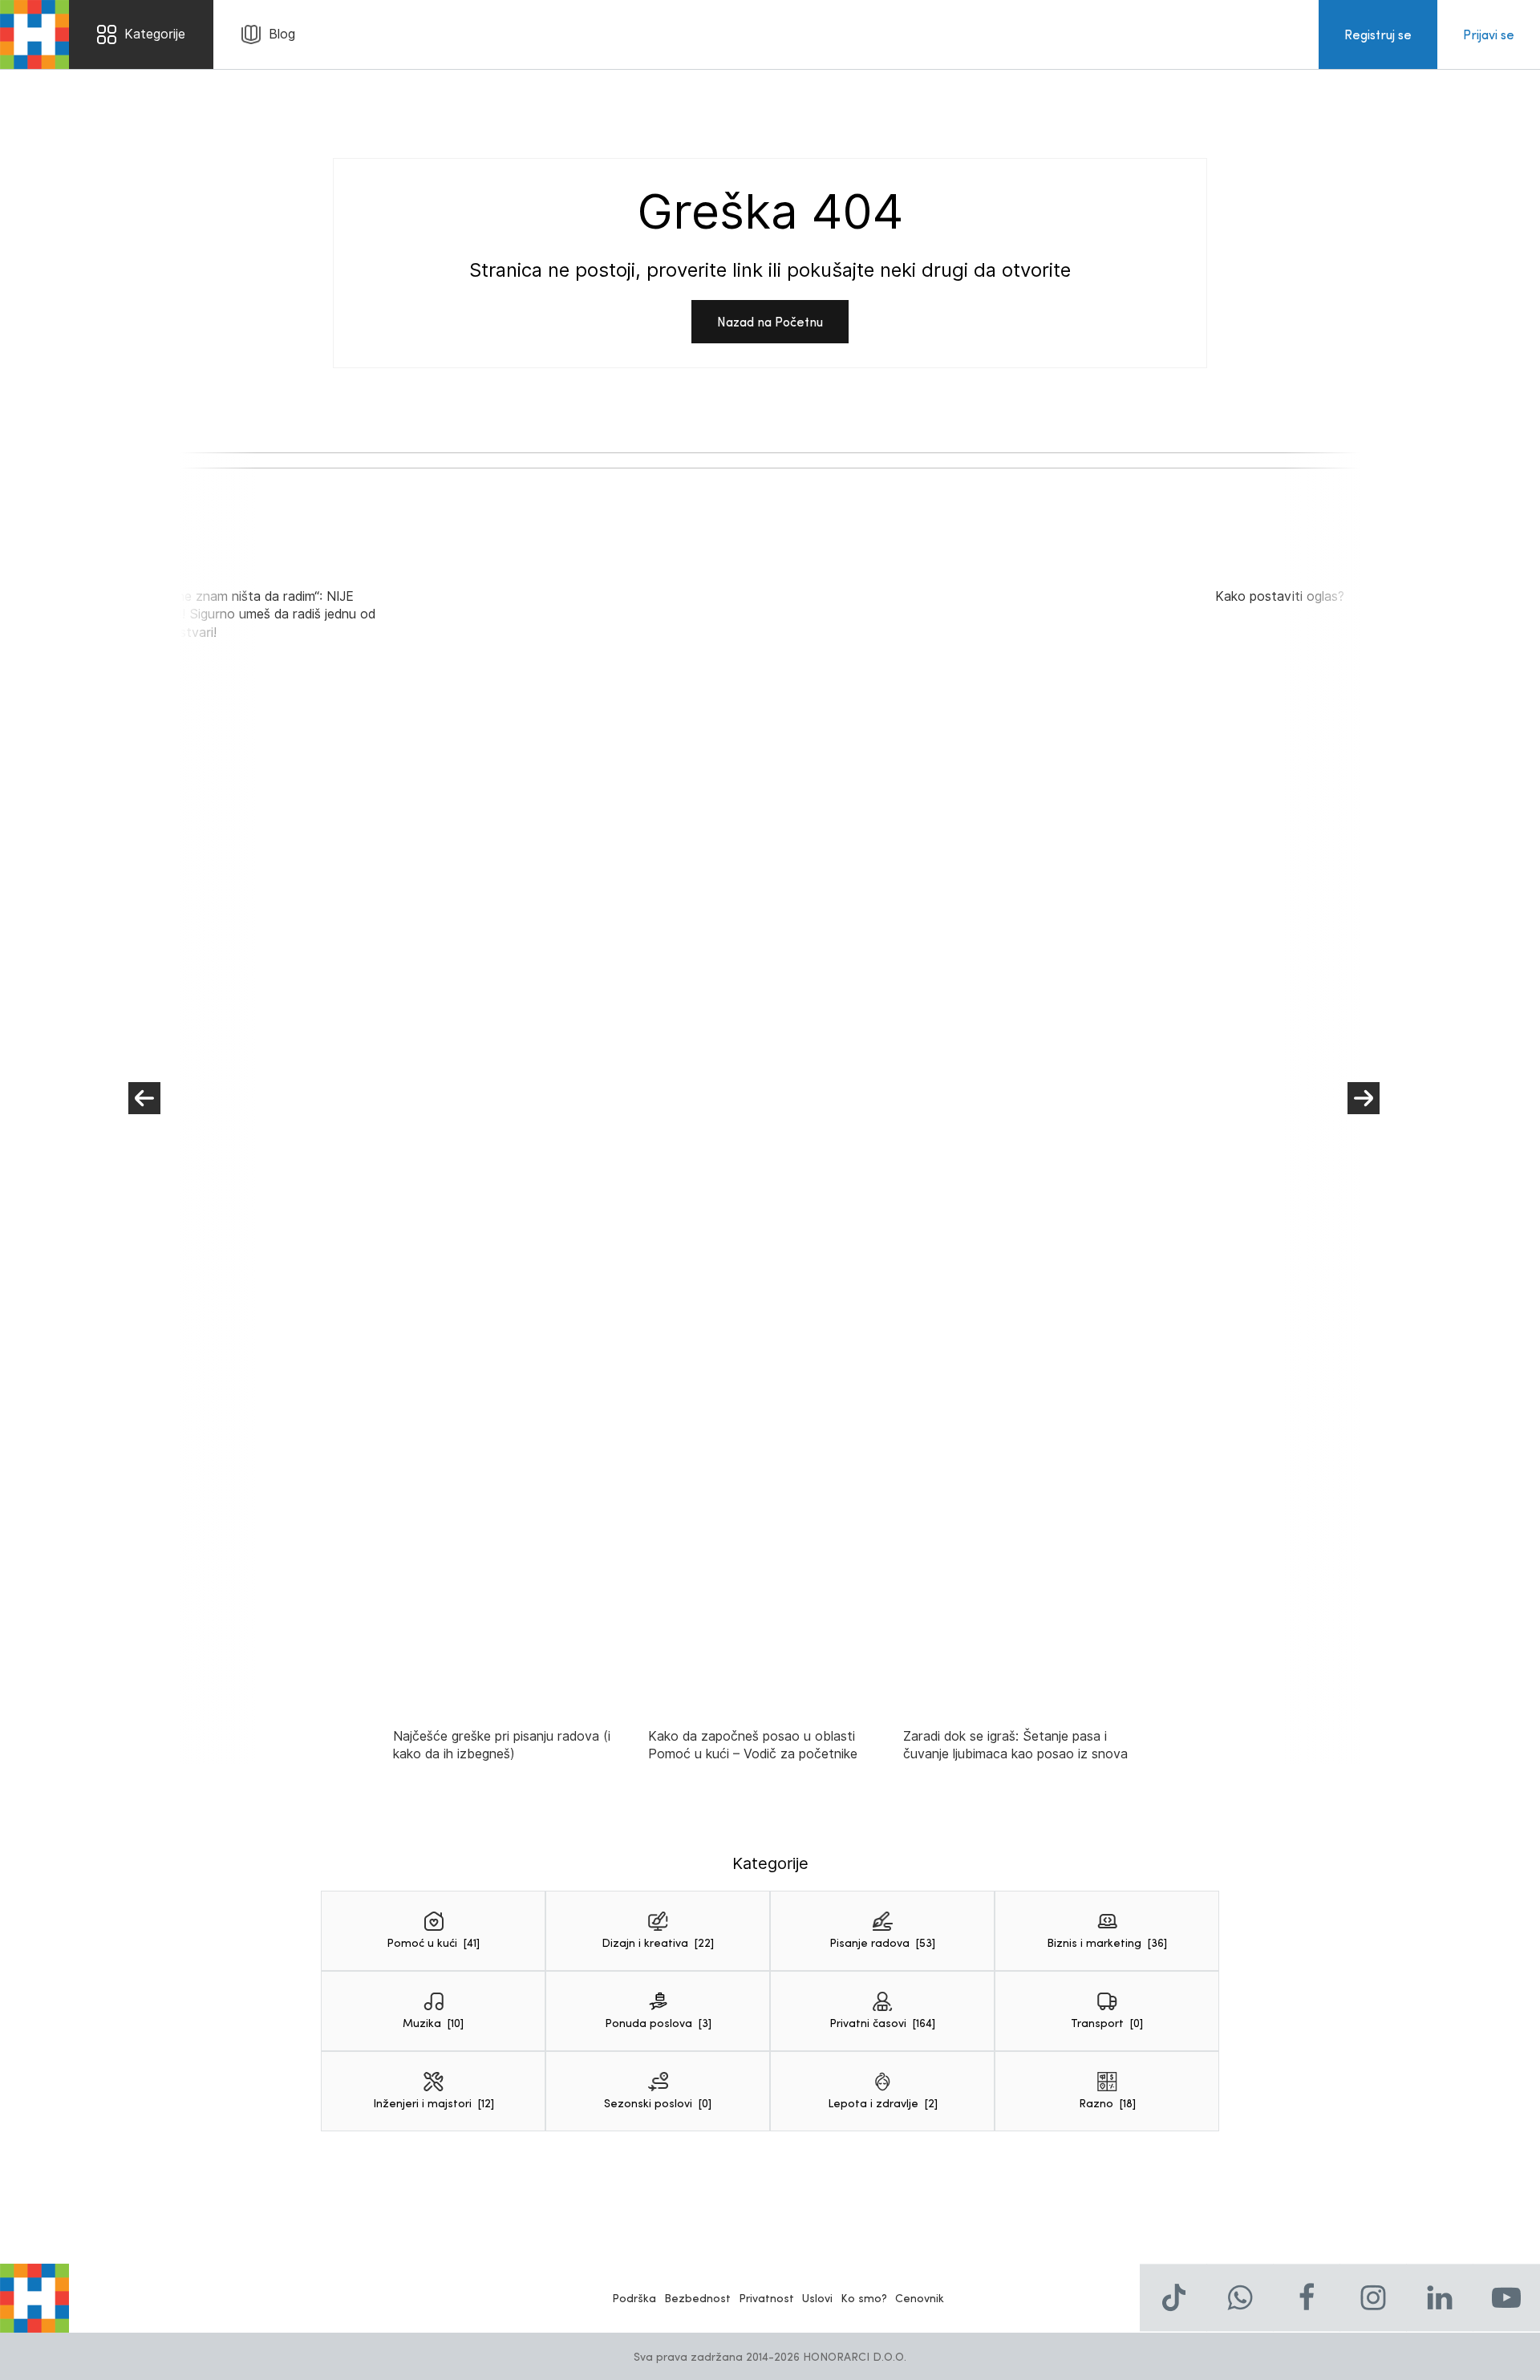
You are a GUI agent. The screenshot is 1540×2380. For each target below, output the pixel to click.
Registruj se (1378, 34)
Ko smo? (864, 2298)
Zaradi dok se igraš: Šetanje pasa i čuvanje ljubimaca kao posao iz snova (1015, 1745)
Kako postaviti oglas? (1280, 596)
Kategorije (155, 34)
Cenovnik (920, 2298)
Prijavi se (1489, 34)
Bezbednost (697, 2298)
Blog (282, 34)
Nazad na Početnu (770, 321)
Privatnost (766, 2298)
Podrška (634, 2298)
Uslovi (817, 2298)
